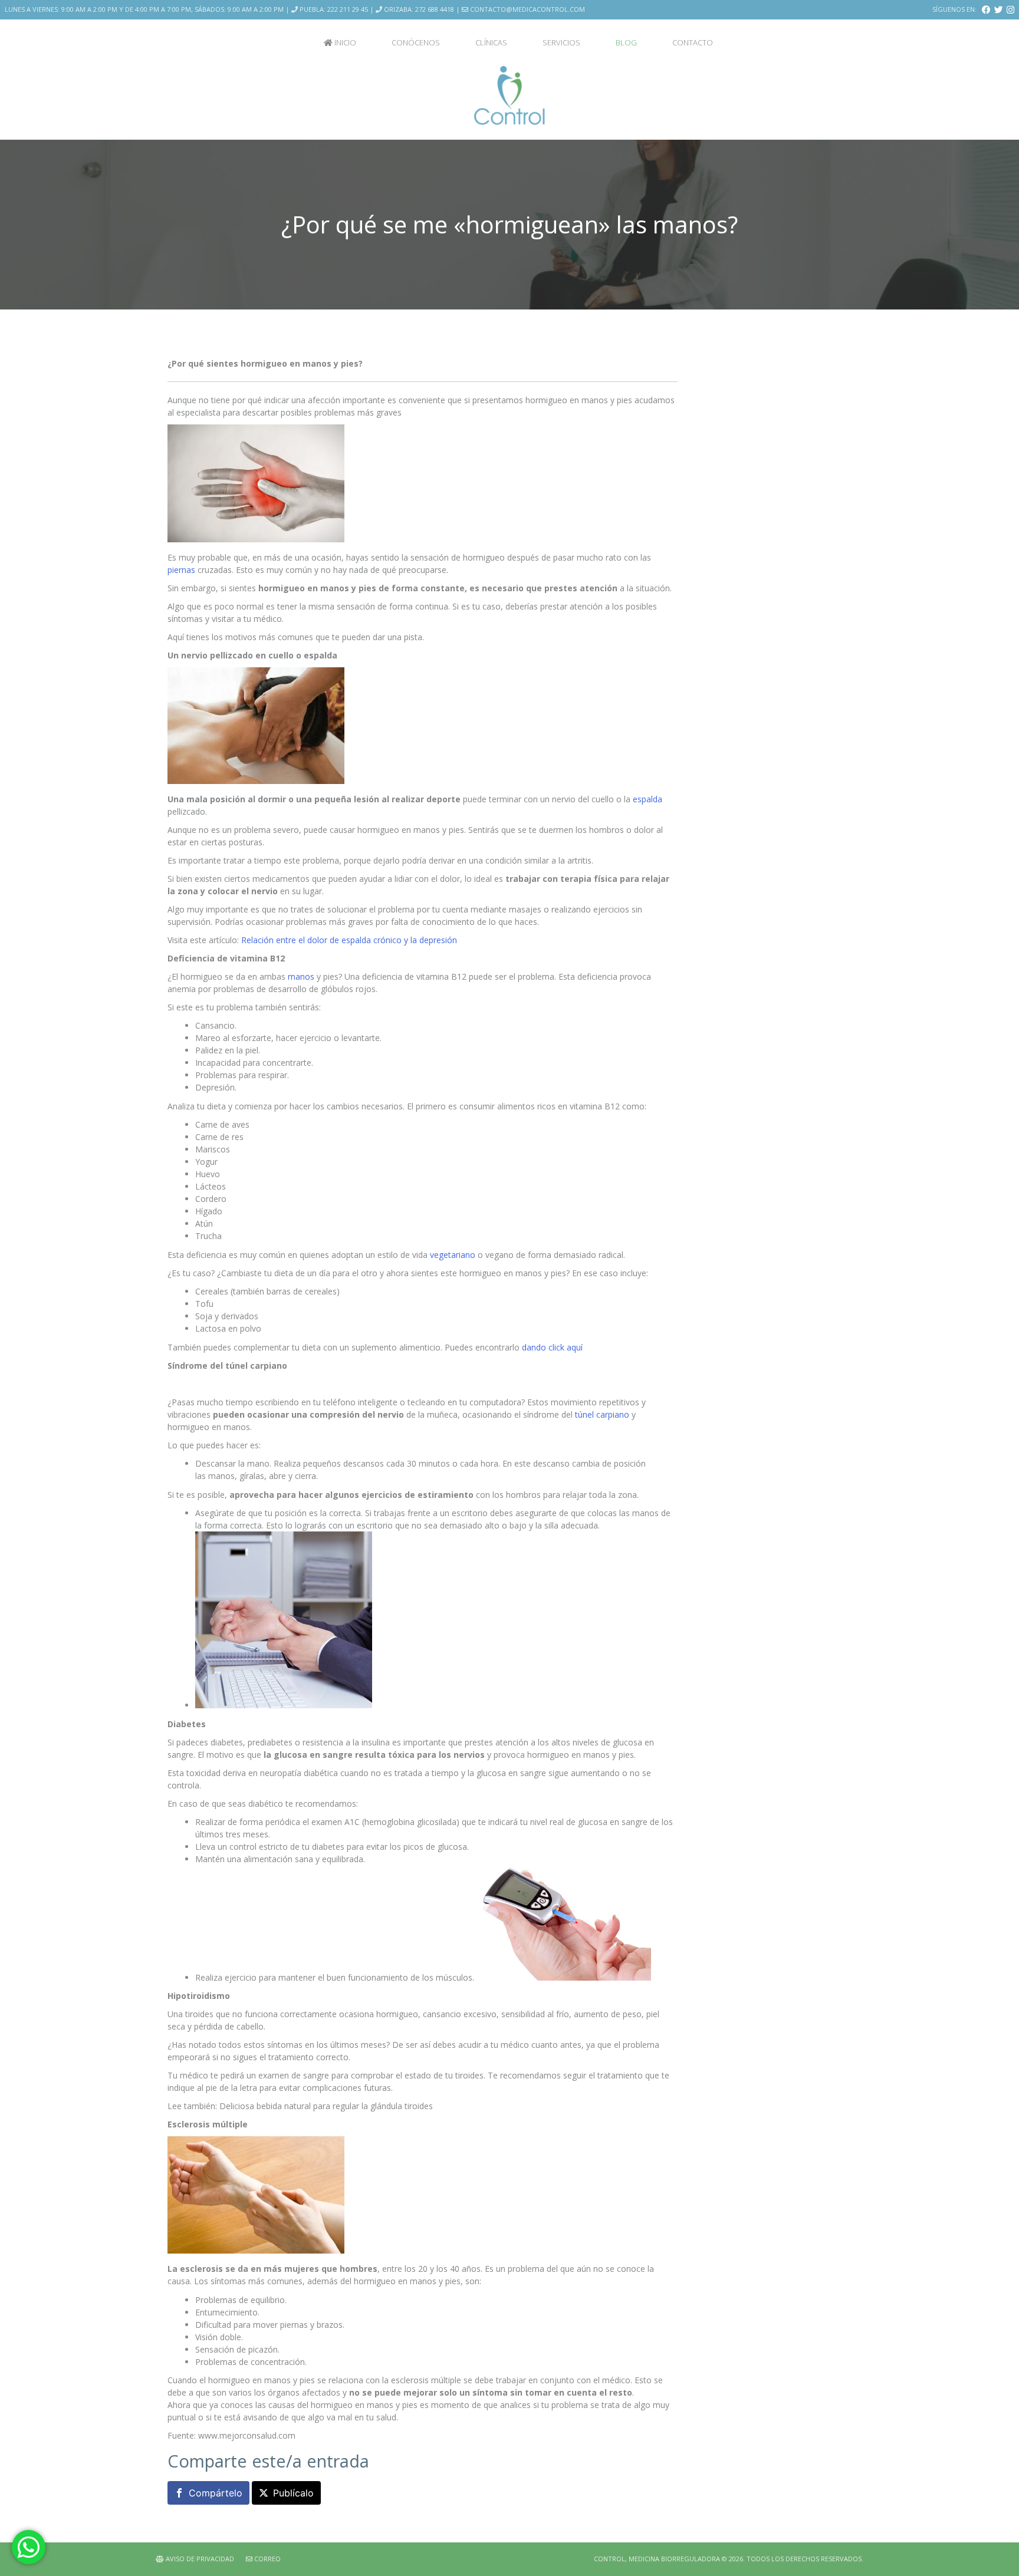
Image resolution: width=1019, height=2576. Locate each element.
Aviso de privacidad (199, 2559)
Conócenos (416, 42)
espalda (647, 799)
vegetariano (453, 1255)
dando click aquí (552, 1347)
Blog (626, 42)
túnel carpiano (602, 1414)
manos (301, 976)
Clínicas (491, 42)
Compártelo (216, 2493)
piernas (181, 570)
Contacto (693, 42)
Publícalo (293, 2493)
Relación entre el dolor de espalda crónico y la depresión (349, 940)
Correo (267, 2559)
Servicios (561, 42)
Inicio (344, 42)
